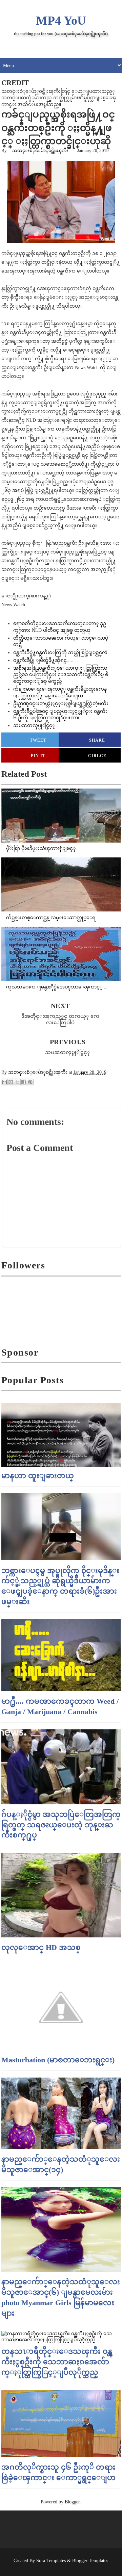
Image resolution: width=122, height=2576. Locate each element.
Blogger (72, 2502)
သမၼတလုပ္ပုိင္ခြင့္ (34, 726)
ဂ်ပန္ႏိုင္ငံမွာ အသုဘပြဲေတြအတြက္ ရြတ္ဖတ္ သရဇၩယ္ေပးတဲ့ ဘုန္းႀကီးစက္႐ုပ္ (61, 1825)
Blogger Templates (90, 2561)
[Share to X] (17, 1082)
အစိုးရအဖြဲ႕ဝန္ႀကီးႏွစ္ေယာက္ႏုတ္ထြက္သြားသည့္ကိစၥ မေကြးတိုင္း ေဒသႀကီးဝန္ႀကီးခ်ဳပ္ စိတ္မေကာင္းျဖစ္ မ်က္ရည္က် (61, 675)
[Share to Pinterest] (30, 1082)
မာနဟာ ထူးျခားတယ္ (38, 1476)
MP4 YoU (61, 21)
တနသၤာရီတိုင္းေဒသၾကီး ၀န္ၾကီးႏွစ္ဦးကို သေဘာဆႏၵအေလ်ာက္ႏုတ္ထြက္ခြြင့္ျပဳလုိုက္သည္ (57, 2362)
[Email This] (4, 1082)
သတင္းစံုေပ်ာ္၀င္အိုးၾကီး (40, 150)
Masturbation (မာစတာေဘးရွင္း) (58, 2060)
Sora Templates (51, 2561)
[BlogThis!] (11, 1082)
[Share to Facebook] (24, 1082)
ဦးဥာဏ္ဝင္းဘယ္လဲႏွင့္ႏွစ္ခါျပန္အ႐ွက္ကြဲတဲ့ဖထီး (61, 704)
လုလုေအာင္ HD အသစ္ (41, 1947)
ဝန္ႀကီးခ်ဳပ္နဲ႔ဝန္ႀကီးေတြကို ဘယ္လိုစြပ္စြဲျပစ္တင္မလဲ (60, 653)
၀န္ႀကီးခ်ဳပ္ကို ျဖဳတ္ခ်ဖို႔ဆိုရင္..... (43, 660)
